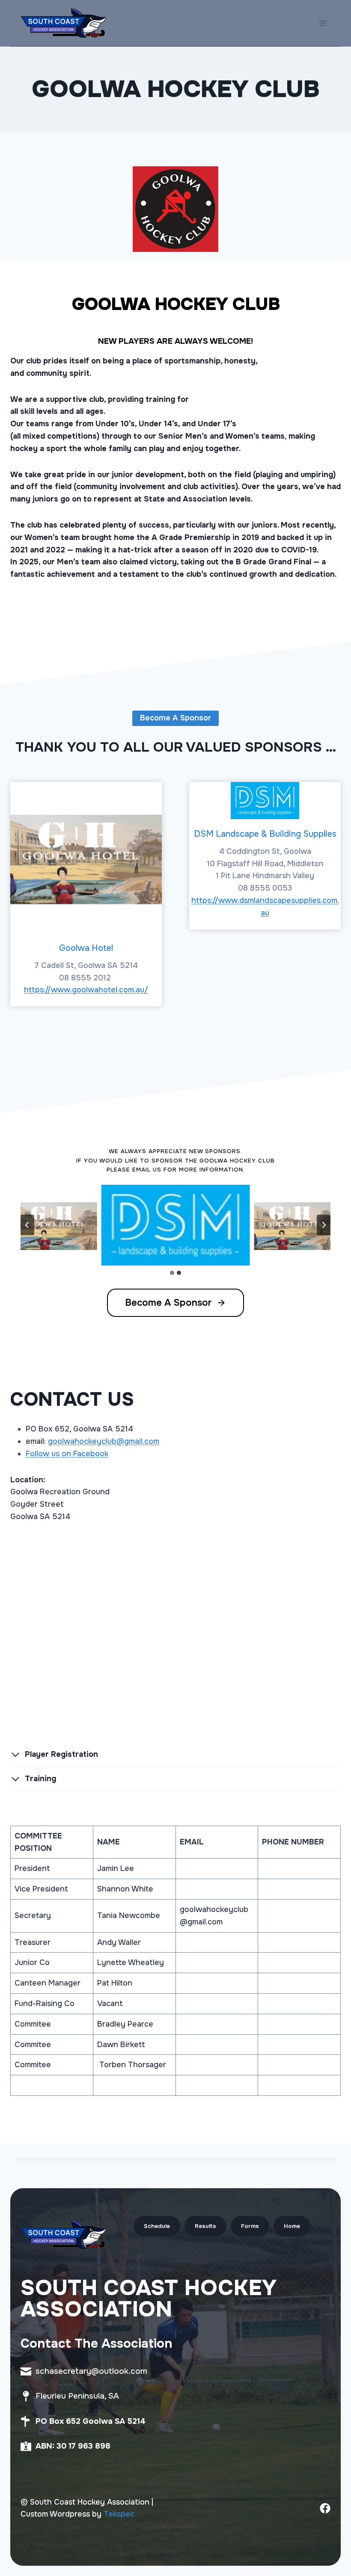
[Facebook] (325, 2508)
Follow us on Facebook (67, 1454)
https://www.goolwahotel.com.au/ (86, 990)
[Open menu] (323, 23)
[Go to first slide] (324, 1225)
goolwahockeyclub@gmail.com (104, 1441)
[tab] (172, 1273)
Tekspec (119, 2514)
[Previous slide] (27, 1225)
